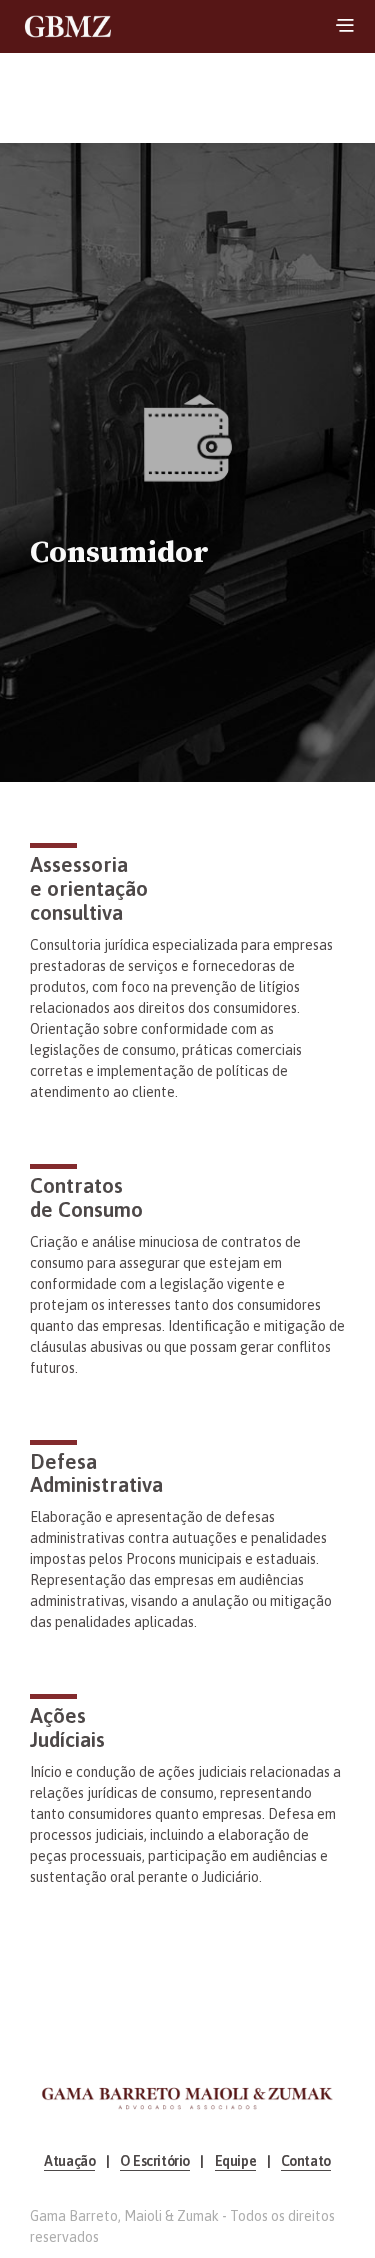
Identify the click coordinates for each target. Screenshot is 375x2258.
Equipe (236, 2161)
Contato (306, 2161)
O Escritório (155, 2161)
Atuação (69, 2161)
